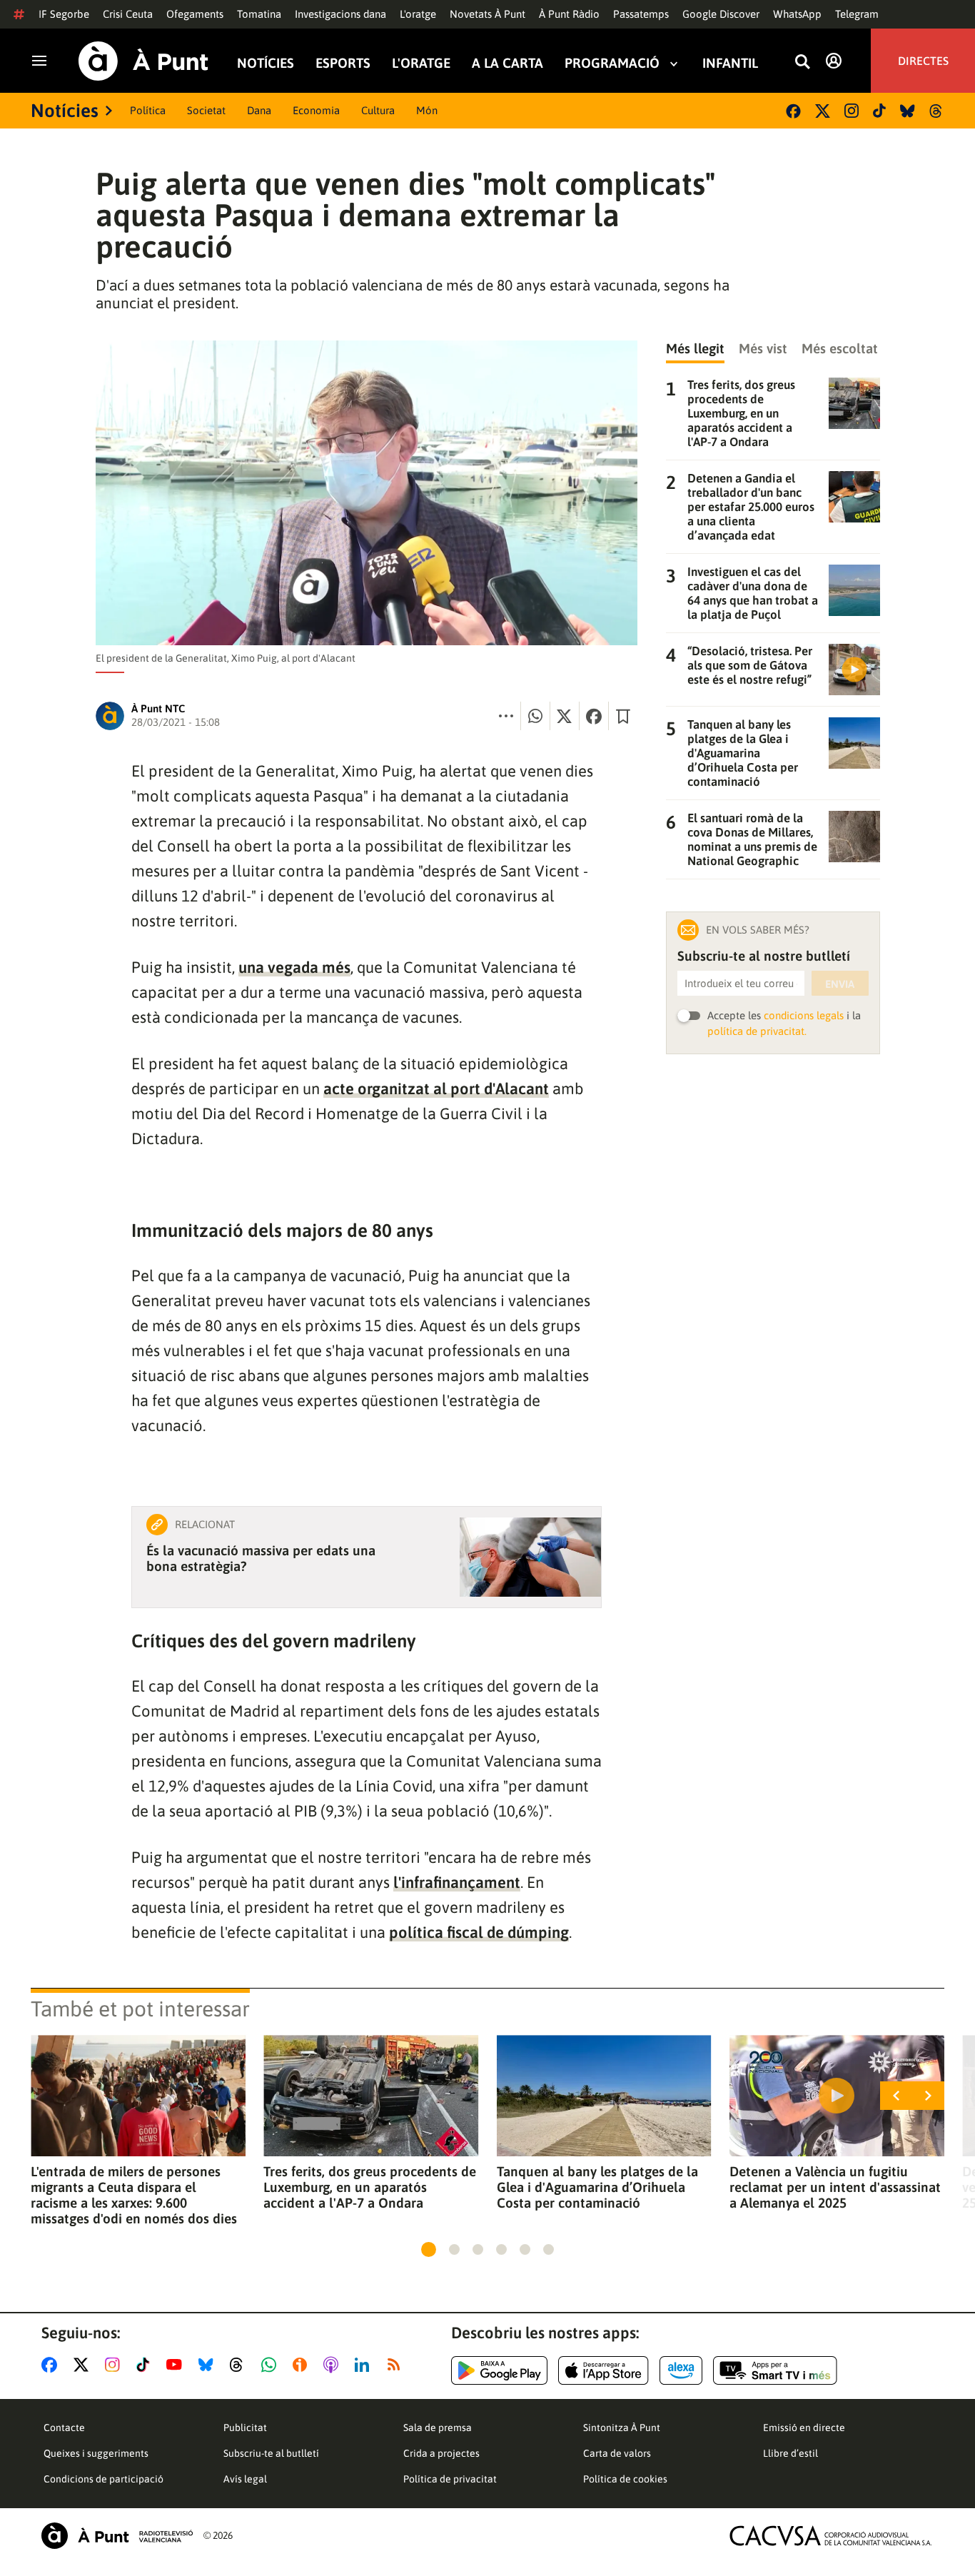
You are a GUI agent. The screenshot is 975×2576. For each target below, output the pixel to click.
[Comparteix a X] (565, 716)
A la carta (507, 63)
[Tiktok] (879, 111)
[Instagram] (852, 111)
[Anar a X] (84, 2365)
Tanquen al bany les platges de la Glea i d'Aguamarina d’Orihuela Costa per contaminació (597, 2187)
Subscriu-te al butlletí (271, 2453)
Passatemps (641, 14)
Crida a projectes (441, 2453)
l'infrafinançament (457, 1882)
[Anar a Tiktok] (146, 2365)
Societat (206, 110)
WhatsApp (797, 14)
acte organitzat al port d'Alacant (436, 1089)
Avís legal (245, 2479)
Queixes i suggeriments (96, 2453)
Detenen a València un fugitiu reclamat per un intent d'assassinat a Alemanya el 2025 (835, 2187)
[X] (823, 111)
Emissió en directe (804, 2428)
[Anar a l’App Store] (603, 2370)
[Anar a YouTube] (177, 2365)
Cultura (378, 110)
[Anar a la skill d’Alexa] (681, 2370)
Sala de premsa (438, 2428)
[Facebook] (793, 111)
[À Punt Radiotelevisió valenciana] (117, 2536)
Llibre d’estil (790, 2453)
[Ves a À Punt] (143, 61)
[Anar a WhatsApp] (272, 2365)
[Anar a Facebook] (52, 2365)
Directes (923, 61)
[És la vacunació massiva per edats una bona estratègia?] (530, 1557)
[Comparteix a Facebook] (594, 716)
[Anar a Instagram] (115, 2365)
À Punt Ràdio (569, 14)
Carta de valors (617, 2453)
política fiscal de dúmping (479, 1932)
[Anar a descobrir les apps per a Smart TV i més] (775, 2370)
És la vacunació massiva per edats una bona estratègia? (261, 1558)
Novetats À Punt (487, 14)
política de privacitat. (757, 1031)
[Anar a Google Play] (499, 2370)
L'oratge (418, 14)
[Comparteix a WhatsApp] (535, 716)
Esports (343, 63)
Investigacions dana (340, 14)
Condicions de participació (103, 2479)
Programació (612, 63)
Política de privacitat (450, 2479)
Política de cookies (625, 2479)
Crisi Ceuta (128, 14)
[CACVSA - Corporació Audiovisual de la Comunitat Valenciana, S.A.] (831, 2536)
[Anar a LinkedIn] (365, 2365)
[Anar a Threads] (240, 2365)
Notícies (266, 63)
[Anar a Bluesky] (209, 2365)
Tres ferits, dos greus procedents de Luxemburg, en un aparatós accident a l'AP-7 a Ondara (370, 2187)
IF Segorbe (64, 14)
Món (427, 110)
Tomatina (259, 14)
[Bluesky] (908, 111)
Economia (316, 110)
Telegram (857, 14)
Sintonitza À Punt (622, 2428)
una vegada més (294, 967)
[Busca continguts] (802, 62)
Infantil (730, 63)
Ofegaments (195, 14)
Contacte (64, 2428)
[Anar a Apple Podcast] (334, 2365)
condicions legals (804, 1015)
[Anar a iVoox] (303, 2365)
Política (148, 110)
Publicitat (245, 2428)
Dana (259, 110)
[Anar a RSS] (397, 2365)
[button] (429, 2249)
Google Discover (721, 14)
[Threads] (937, 111)
